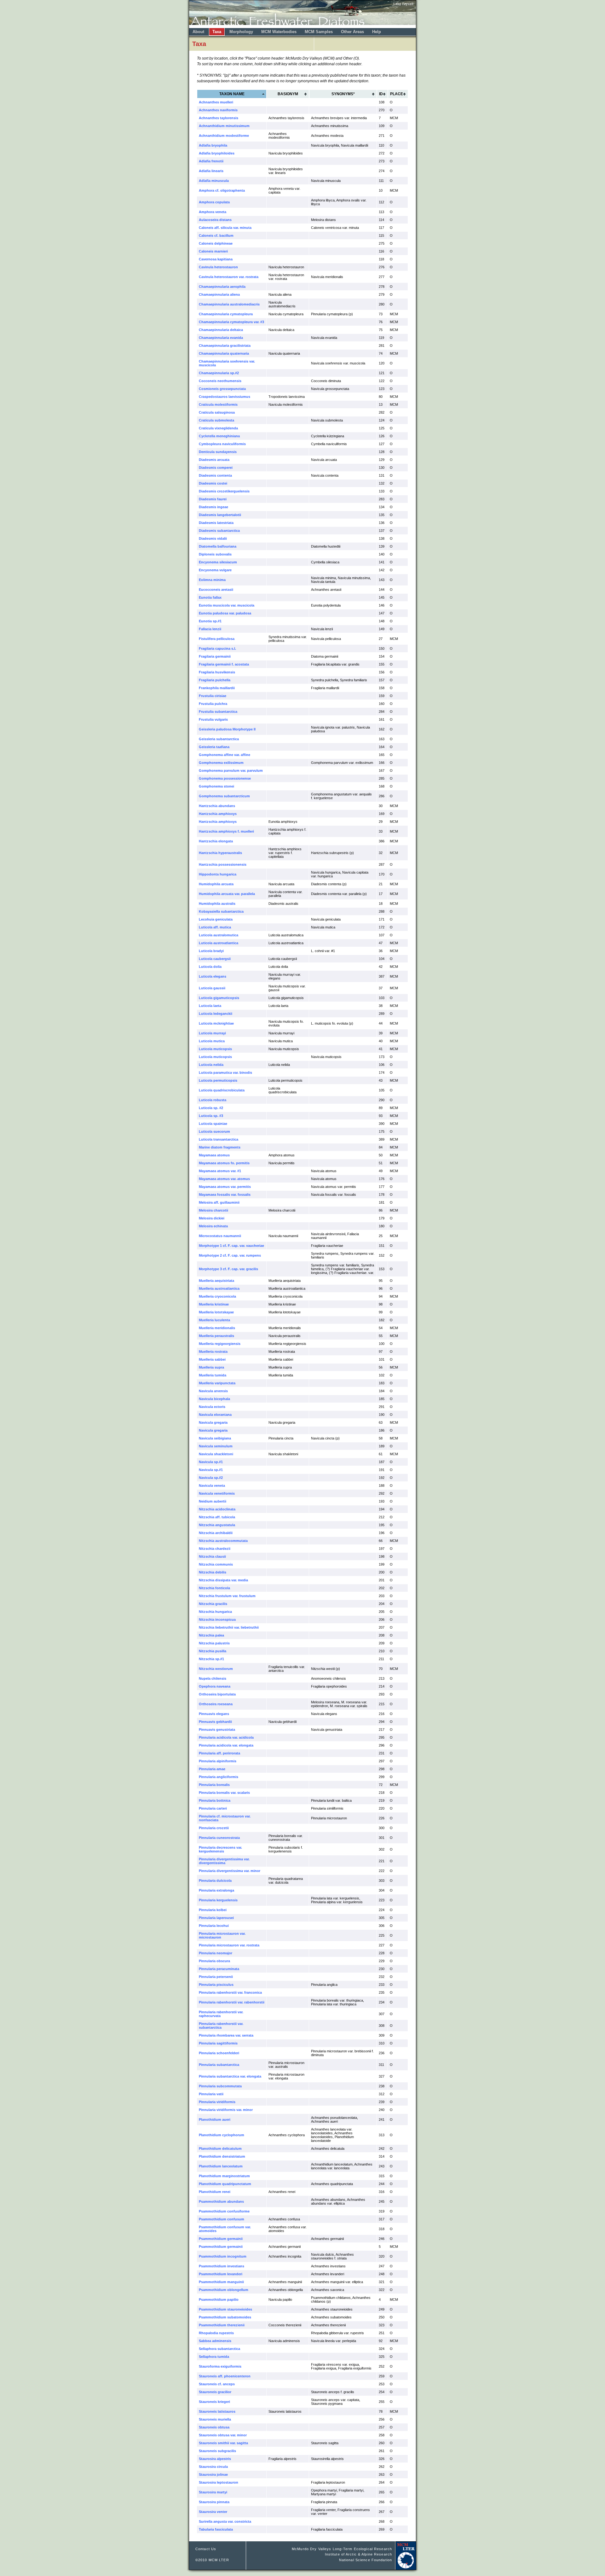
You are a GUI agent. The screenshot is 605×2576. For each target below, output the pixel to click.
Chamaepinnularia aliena (219, 294)
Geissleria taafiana (214, 747)
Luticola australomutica (219, 935)
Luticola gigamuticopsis (219, 998)
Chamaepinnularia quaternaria (224, 353)
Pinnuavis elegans (214, 1714)
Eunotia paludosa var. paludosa (225, 613)
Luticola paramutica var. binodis (225, 1073)
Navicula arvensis (213, 1391)
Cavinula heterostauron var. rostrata (229, 277)
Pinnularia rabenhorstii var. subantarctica (221, 2026)
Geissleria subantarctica (219, 739)
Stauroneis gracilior (215, 2392)
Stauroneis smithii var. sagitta (223, 2443)
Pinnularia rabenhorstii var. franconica (230, 1992)
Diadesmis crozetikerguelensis (224, 491)
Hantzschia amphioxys (218, 814)
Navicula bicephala (214, 1399)
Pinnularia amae (212, 1769)
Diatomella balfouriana (218, 546)
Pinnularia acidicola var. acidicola (226, 1737)
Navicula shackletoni (216, 1454)
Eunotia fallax (210, 597)
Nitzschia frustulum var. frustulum (227, 1596)
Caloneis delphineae (216, 243)
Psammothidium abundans (221, 2201)
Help (377, 32)
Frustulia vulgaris (213, 719)
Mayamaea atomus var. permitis (225, 1187)
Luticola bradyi (211, 951)
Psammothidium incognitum (223, 2256)
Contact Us (206, 2549)
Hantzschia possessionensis (223, 864)
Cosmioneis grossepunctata (222, 389)
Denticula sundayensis (218, 452)
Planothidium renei (215, 2192)
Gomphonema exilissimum (221, 763)
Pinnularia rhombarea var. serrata (226, 2035)
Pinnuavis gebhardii (215, 1722)
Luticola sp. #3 (211, 1116)
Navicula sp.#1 (211, 1462)
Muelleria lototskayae (216, 1312)
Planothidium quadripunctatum (225, 2184)
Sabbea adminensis (215, 2341)
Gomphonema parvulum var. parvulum (231, 770)
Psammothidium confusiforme (224, 2211)
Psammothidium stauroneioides (225, 2309)
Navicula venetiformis (217, 1493)
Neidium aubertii (213, 1501)
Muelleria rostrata (213, 1352)
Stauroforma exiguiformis (220, 2366)
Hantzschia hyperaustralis (220, 853)
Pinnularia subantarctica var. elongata (230, 2076)
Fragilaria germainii (215, 656)
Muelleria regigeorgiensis (220, 1344)
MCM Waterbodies (279, 32)
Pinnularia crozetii (214, 1828)
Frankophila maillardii (217, 688)
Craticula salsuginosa (217, 412)
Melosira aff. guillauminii (219, 1202)
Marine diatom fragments (220, 1147)
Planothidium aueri (215, 2120)
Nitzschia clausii (212, 1556)
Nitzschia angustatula (217, 1525)
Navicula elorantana (215, 1415)
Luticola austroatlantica (219, 943)
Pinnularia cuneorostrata (219, 1838)
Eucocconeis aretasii (216, 590)
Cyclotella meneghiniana (219, 436)
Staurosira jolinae (213, 2474)
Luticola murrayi (212, 1033)
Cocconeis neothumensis (220, 381)
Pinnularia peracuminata (219, 1969)
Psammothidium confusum (222, 2219)
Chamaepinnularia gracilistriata (225, 346)
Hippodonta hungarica (218, 874)
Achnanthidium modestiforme (224, 136)
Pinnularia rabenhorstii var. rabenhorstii (232, 2002)
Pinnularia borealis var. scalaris (224, 1793)
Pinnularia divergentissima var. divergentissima (224, 1861)
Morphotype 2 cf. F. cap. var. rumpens (230, 1255)
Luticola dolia (210, 967)
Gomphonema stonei (216, 786)
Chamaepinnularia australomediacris (229, 304)
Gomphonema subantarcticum (224, 796)
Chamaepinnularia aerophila (222, 287)
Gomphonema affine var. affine (225, 755)
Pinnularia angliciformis (219, 1777)
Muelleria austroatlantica (219, 1288)
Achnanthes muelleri (216, 102)
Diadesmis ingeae (213, 507)
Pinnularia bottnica (215, 1800)
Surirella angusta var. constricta (225, 2521)
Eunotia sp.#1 (210, 621)
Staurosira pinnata (214, 2502)
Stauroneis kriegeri (214, 2402)
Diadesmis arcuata (214, 460)
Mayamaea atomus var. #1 (220, 1171)
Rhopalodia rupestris (216, 2333)
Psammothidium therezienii (222, 2325)
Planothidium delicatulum (220, 2149)
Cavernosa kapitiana (216, 259)
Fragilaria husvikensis (217, 672)
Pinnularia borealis (214, 1785)
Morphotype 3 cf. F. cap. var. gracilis (228, 1269)
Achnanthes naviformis (218, 110)
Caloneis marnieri (213, 251)
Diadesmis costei (213, 483)
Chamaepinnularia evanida (221, 338)
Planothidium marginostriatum (224, 2176)
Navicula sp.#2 (211, 1478)
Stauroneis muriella (215, 2419)
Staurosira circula (213, 2467)
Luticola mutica (212, 1041)
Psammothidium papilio (219, 2300)
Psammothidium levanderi (221, 2274)
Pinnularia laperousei (216, 1918)
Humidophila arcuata (216, 884)
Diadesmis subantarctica (219, 531)
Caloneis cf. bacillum (216, 236)
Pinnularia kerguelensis (218, 1900)
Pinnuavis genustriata (217, 1730)
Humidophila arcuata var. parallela (227, 894)
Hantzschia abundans (217, 806)
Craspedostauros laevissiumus (225, 397)
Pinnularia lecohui (214, 1926)
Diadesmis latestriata (216, 523)
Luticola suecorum (214, 1131)
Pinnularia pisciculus (216, 1985)
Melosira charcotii (213, 1210)
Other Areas (353, 32)
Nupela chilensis (213, 1678)
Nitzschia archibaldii (216, 1533)
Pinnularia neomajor (216, 1953)
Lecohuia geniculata (216, 919)
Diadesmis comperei (216, 468)
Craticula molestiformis (218, 404)
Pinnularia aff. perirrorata (219, 1753)
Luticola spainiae (213, 1124)
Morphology (241, 32)
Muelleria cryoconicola (217, 1296)
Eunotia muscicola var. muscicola (227, 605)
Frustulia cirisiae (213, 696)
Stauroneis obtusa (214, 2427)
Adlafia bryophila (213, 145)
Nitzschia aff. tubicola (217, 1517)
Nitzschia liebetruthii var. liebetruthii (229, 1627)
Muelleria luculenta (214, 1320)
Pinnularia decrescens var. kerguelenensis (220, 1849)
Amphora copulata (214, 202)
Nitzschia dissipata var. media (223, 1580)
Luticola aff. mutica (215, 927)
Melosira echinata (213, 1226)
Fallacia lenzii (210, 629)
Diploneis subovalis (215, 554)
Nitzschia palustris (214, 1643)
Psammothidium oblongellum (224, 2290)
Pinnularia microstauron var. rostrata (229, 1945)
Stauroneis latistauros (217, 2411)
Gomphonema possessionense (225, 778)
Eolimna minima (212, 580)
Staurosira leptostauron (219, 2482)
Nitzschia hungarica (215, 1612)
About (198, 32)
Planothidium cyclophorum (222, 2135)
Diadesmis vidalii (213, 538)
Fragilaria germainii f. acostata (224, 664)
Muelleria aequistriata (216, 1281)
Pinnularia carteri (213, 1808)
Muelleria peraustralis (216, 1336)
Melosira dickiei (212, 1218)
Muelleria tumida (213, 1375)
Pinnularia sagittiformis (218, 2043)
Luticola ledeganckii (216, 1014)
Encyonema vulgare (215, 570)
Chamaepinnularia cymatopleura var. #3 (231, 322)
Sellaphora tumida (214, 2357)
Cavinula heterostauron (218, 267)
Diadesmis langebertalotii (220, 515)
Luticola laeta (210, 1006)
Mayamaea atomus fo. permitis (224, 1163)
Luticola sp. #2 (211, 1108)
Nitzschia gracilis (213, 1604)
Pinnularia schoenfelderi (219, 2053)
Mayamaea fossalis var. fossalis (225, 1195)
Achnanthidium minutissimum (224, 126)
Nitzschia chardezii (215, 1549)
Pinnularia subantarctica (219, 2065)
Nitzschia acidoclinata (217, 1509)
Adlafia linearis (211, 171)
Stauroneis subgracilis (217, 2451)
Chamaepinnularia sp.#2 (219, 373)
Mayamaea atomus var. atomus (224, 1179)
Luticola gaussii (212, 988)
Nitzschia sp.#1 (211, 1659)
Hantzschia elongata (216, 841)
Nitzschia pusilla (213, 1651)
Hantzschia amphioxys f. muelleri (226, 831)
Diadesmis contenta (215, 475)
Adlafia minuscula (214, 181)
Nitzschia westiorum (216, 1669)
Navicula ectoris (212, 1407)
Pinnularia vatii (211, 2094)
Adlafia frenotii (211, 161)
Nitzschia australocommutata (223, 1541)
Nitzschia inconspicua (217, 1619)
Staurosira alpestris (215, 2459)
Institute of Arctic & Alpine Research (358, 2554)
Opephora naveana (215, 1686)
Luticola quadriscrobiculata (222, 1090)
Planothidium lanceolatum (221, 2166)
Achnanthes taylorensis (219, 118)
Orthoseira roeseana (216, 1704)
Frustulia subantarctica (218, 712)
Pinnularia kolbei (213, 1910)
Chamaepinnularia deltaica (221, 330)
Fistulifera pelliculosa (217, 639)
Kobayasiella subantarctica (221, 911)
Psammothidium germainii (221, 2239)
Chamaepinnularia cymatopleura (226, 314)
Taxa (217, 32)
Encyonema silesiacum (218, 562)
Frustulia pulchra (213, 704)
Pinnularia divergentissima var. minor (230, 1871)
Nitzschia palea (211, 1635)
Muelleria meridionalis (217, 1328)
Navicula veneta (212, 1486)
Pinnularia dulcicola (215, 1881)
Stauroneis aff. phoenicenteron (225, 2376)
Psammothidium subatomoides (225, 2317)
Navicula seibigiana (215, 1438)
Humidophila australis (217, 904)
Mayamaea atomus (214, 1155)
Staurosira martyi (213, 2492)
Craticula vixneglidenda (218, 428)
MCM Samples (319, 32)
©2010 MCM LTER (212, 2560)
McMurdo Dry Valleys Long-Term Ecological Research (342, 2549)
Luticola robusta (213, 1100)
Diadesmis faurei (213, 499)
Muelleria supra (211, 1367)
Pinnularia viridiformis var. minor (226, 2110)
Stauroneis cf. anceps (217, 2384)
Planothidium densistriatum (222, 2156)
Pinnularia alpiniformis (218, 1761)
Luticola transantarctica (219, 1139)
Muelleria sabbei (212, 1359)
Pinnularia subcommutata (220, 2086)
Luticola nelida (211, 1065)
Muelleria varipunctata (217, 1383)
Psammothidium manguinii (221, 2282)
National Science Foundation (366, 2560)
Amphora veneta (213, 212)
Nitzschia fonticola (214, 1588)
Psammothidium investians (222, 2266)
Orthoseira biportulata (217, 1694)
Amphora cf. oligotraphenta (222, 190)
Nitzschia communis (216, 1564)
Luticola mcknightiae (216, 1023)
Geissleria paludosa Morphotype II (227, 729)
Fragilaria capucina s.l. (217, 648)
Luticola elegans (213, 976)
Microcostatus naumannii (220, 1236)
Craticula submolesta (216, 420)
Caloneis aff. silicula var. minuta (225, 228)
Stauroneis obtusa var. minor (223, 2435)
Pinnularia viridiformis (217, 2102)
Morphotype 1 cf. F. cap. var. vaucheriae (231, 1246)
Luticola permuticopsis (218, 1080)
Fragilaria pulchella (215, 680)
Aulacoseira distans (215, 220)
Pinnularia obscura (214, 1961)
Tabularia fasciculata (216, 2529)
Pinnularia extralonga (216, 1890)
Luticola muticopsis (215, 1049)
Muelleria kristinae (214, 1304)
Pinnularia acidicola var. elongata (226, 1745)
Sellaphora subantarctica (219, 2349)
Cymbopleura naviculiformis (222, 444)
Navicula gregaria (213, 1422)
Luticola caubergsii (215, 959)
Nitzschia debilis (213, 1572)
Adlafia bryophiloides (217, 153)
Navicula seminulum (216, 1446)
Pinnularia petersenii (216, 1977)
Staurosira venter (213, 2512)
